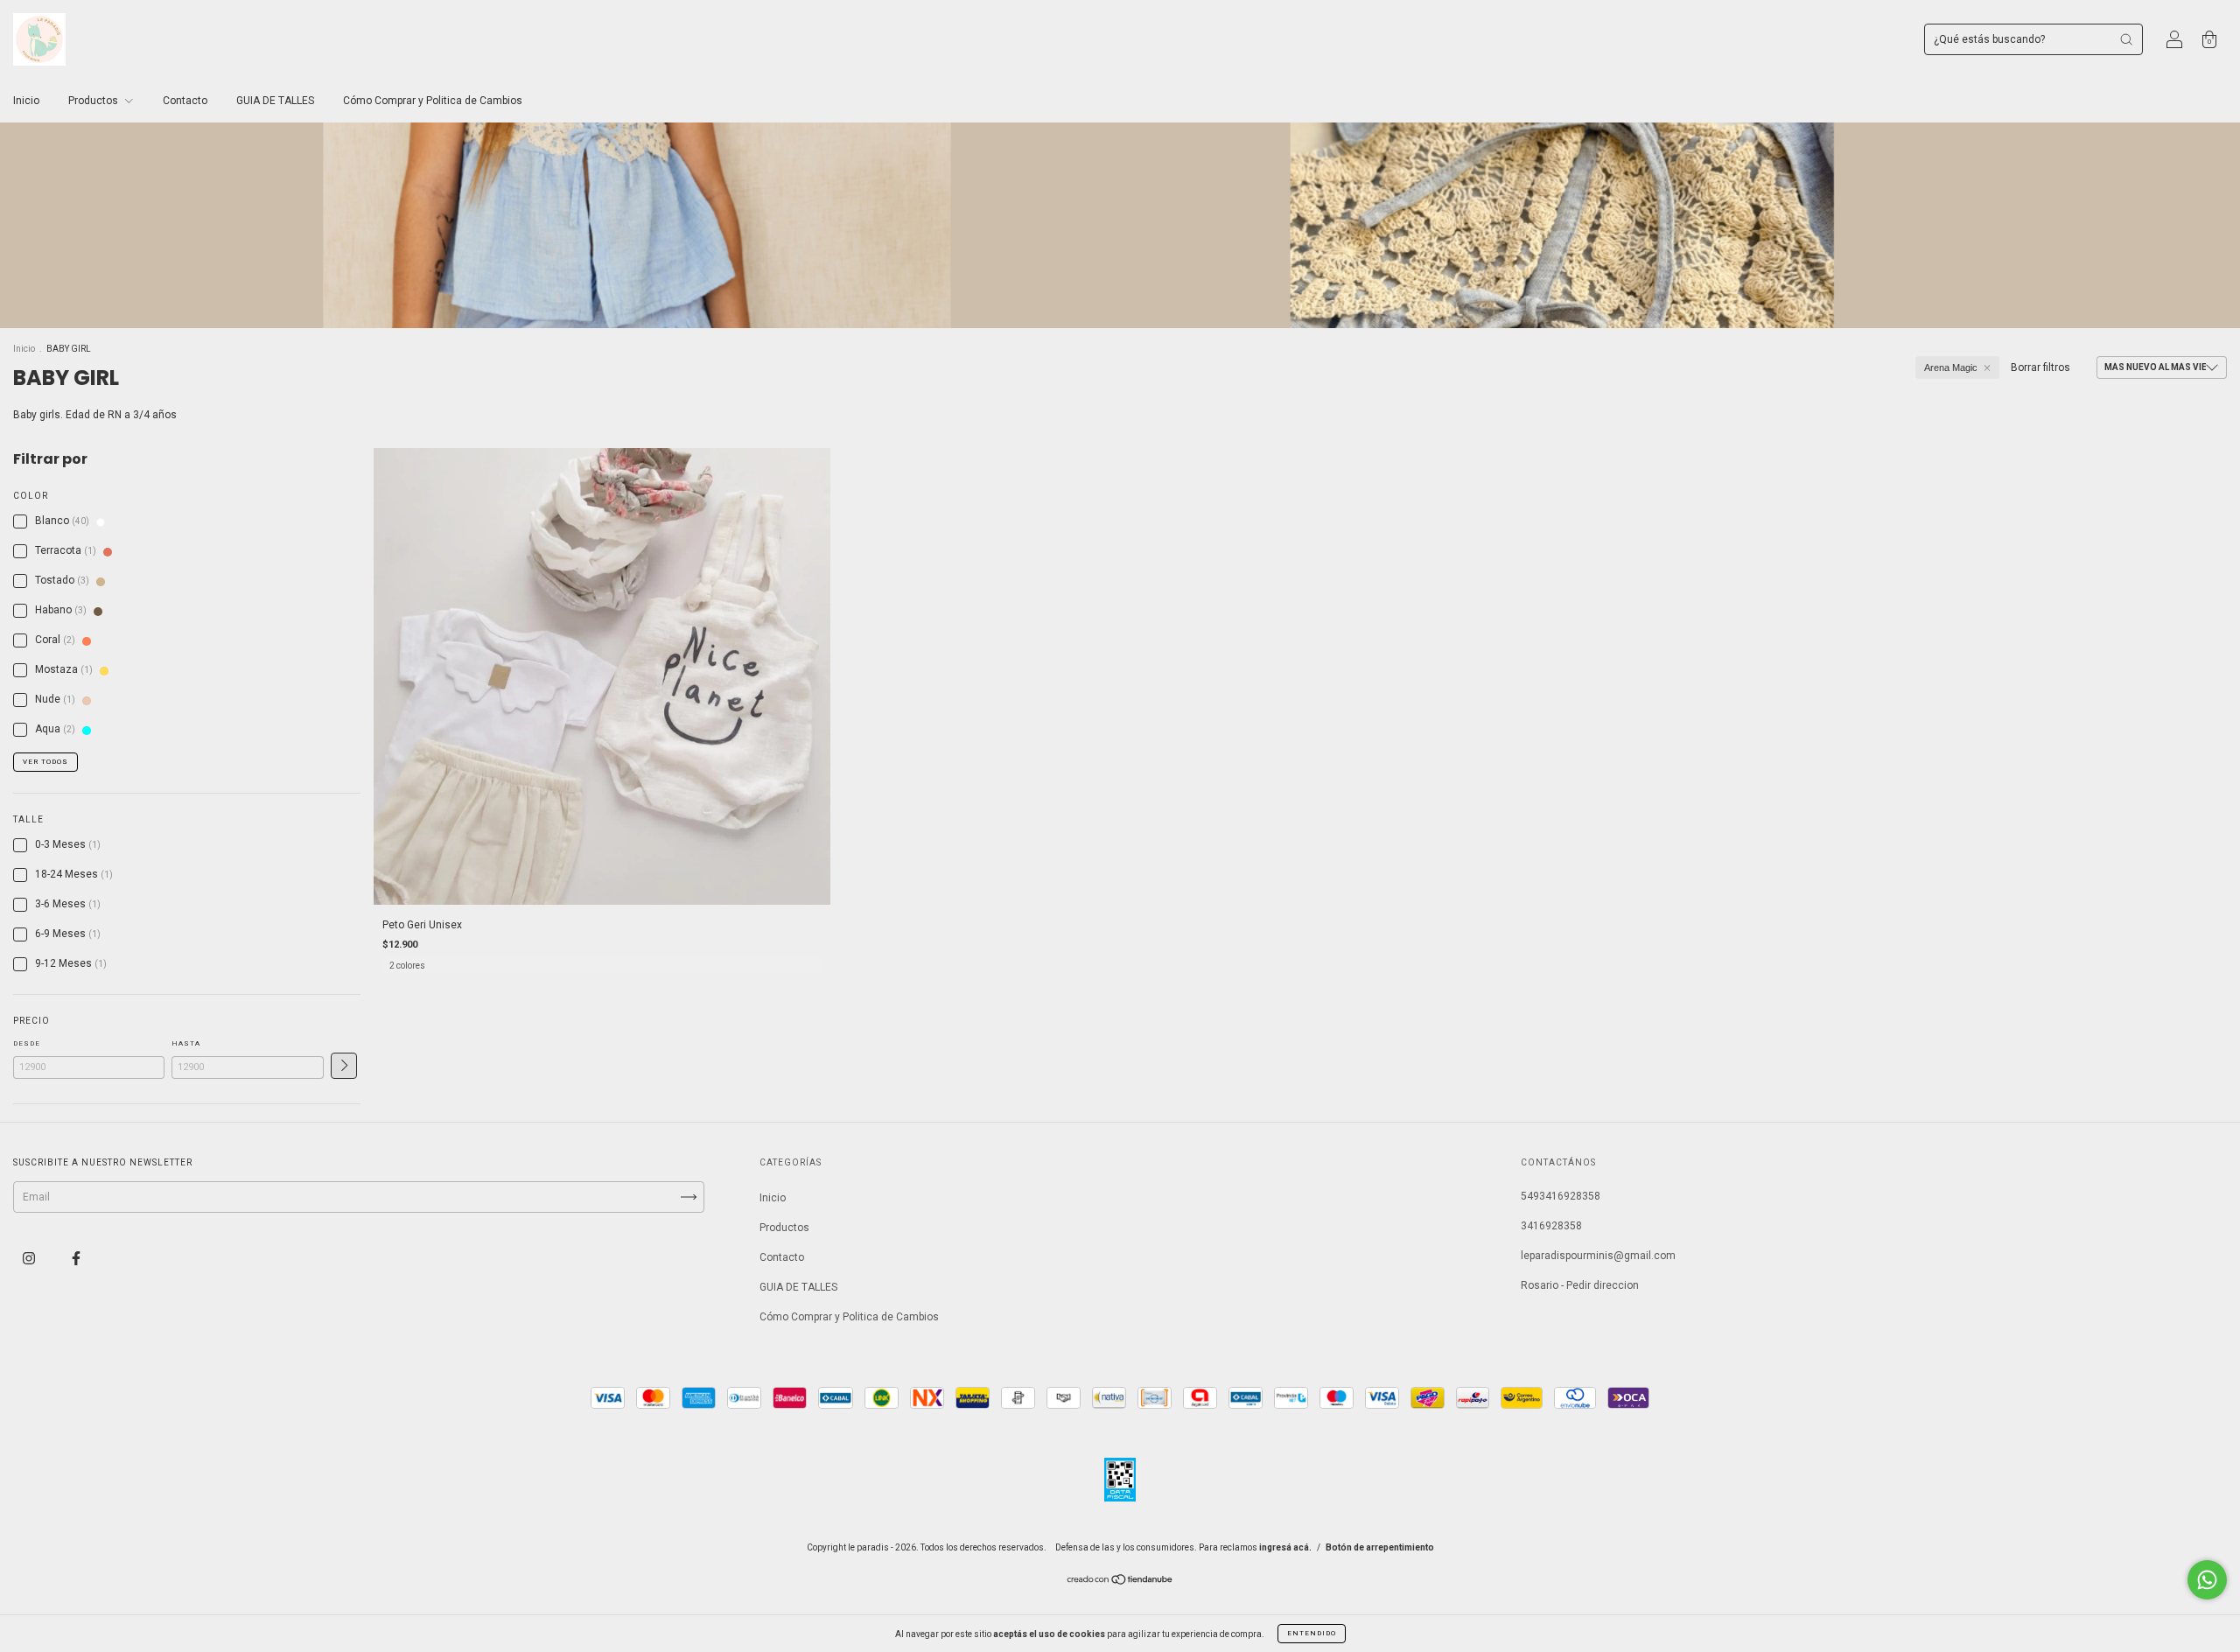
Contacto (185, 101)
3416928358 (1551, 1226)
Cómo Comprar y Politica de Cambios (433, 101)
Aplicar (344, 1066)
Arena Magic (1951, 367)
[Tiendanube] (1120, 1582)
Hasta (186, 1043)
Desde (27, 1043)
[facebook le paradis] (76, 1258)
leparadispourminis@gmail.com (1598, 1256)
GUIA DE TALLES (275, 101)
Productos (94, 101)
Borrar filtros (2040, 367)
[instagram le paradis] (30, 1258)
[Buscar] (2126, 39)
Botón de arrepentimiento (1380, 1547)
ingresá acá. (1285, 1547)
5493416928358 (1561, 1196)
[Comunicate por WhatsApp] (2207, 1580)
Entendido (1312, 1633)
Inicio (26, 101)
